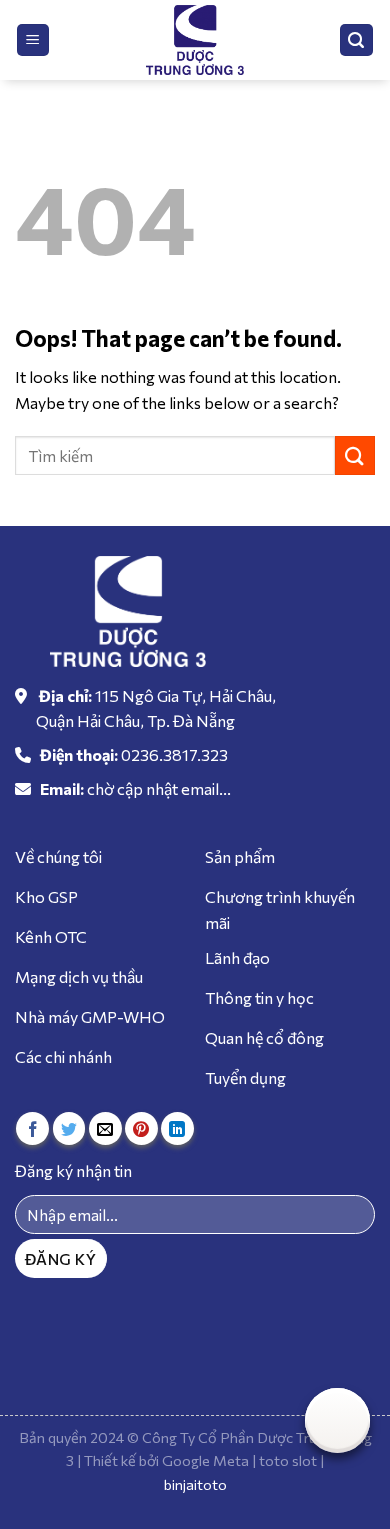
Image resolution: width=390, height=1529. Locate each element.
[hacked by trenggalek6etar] (195, 40)
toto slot (288, 1460)
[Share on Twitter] (69, 1128)
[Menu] (33, 40)
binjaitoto (195, 1484)
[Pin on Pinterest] (141, 1128)
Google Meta (205, 1460)
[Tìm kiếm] (357, 40)
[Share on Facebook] (32, 1128)
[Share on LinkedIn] (177, 1128)
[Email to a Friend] (105, 1128)
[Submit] (355, 455)
